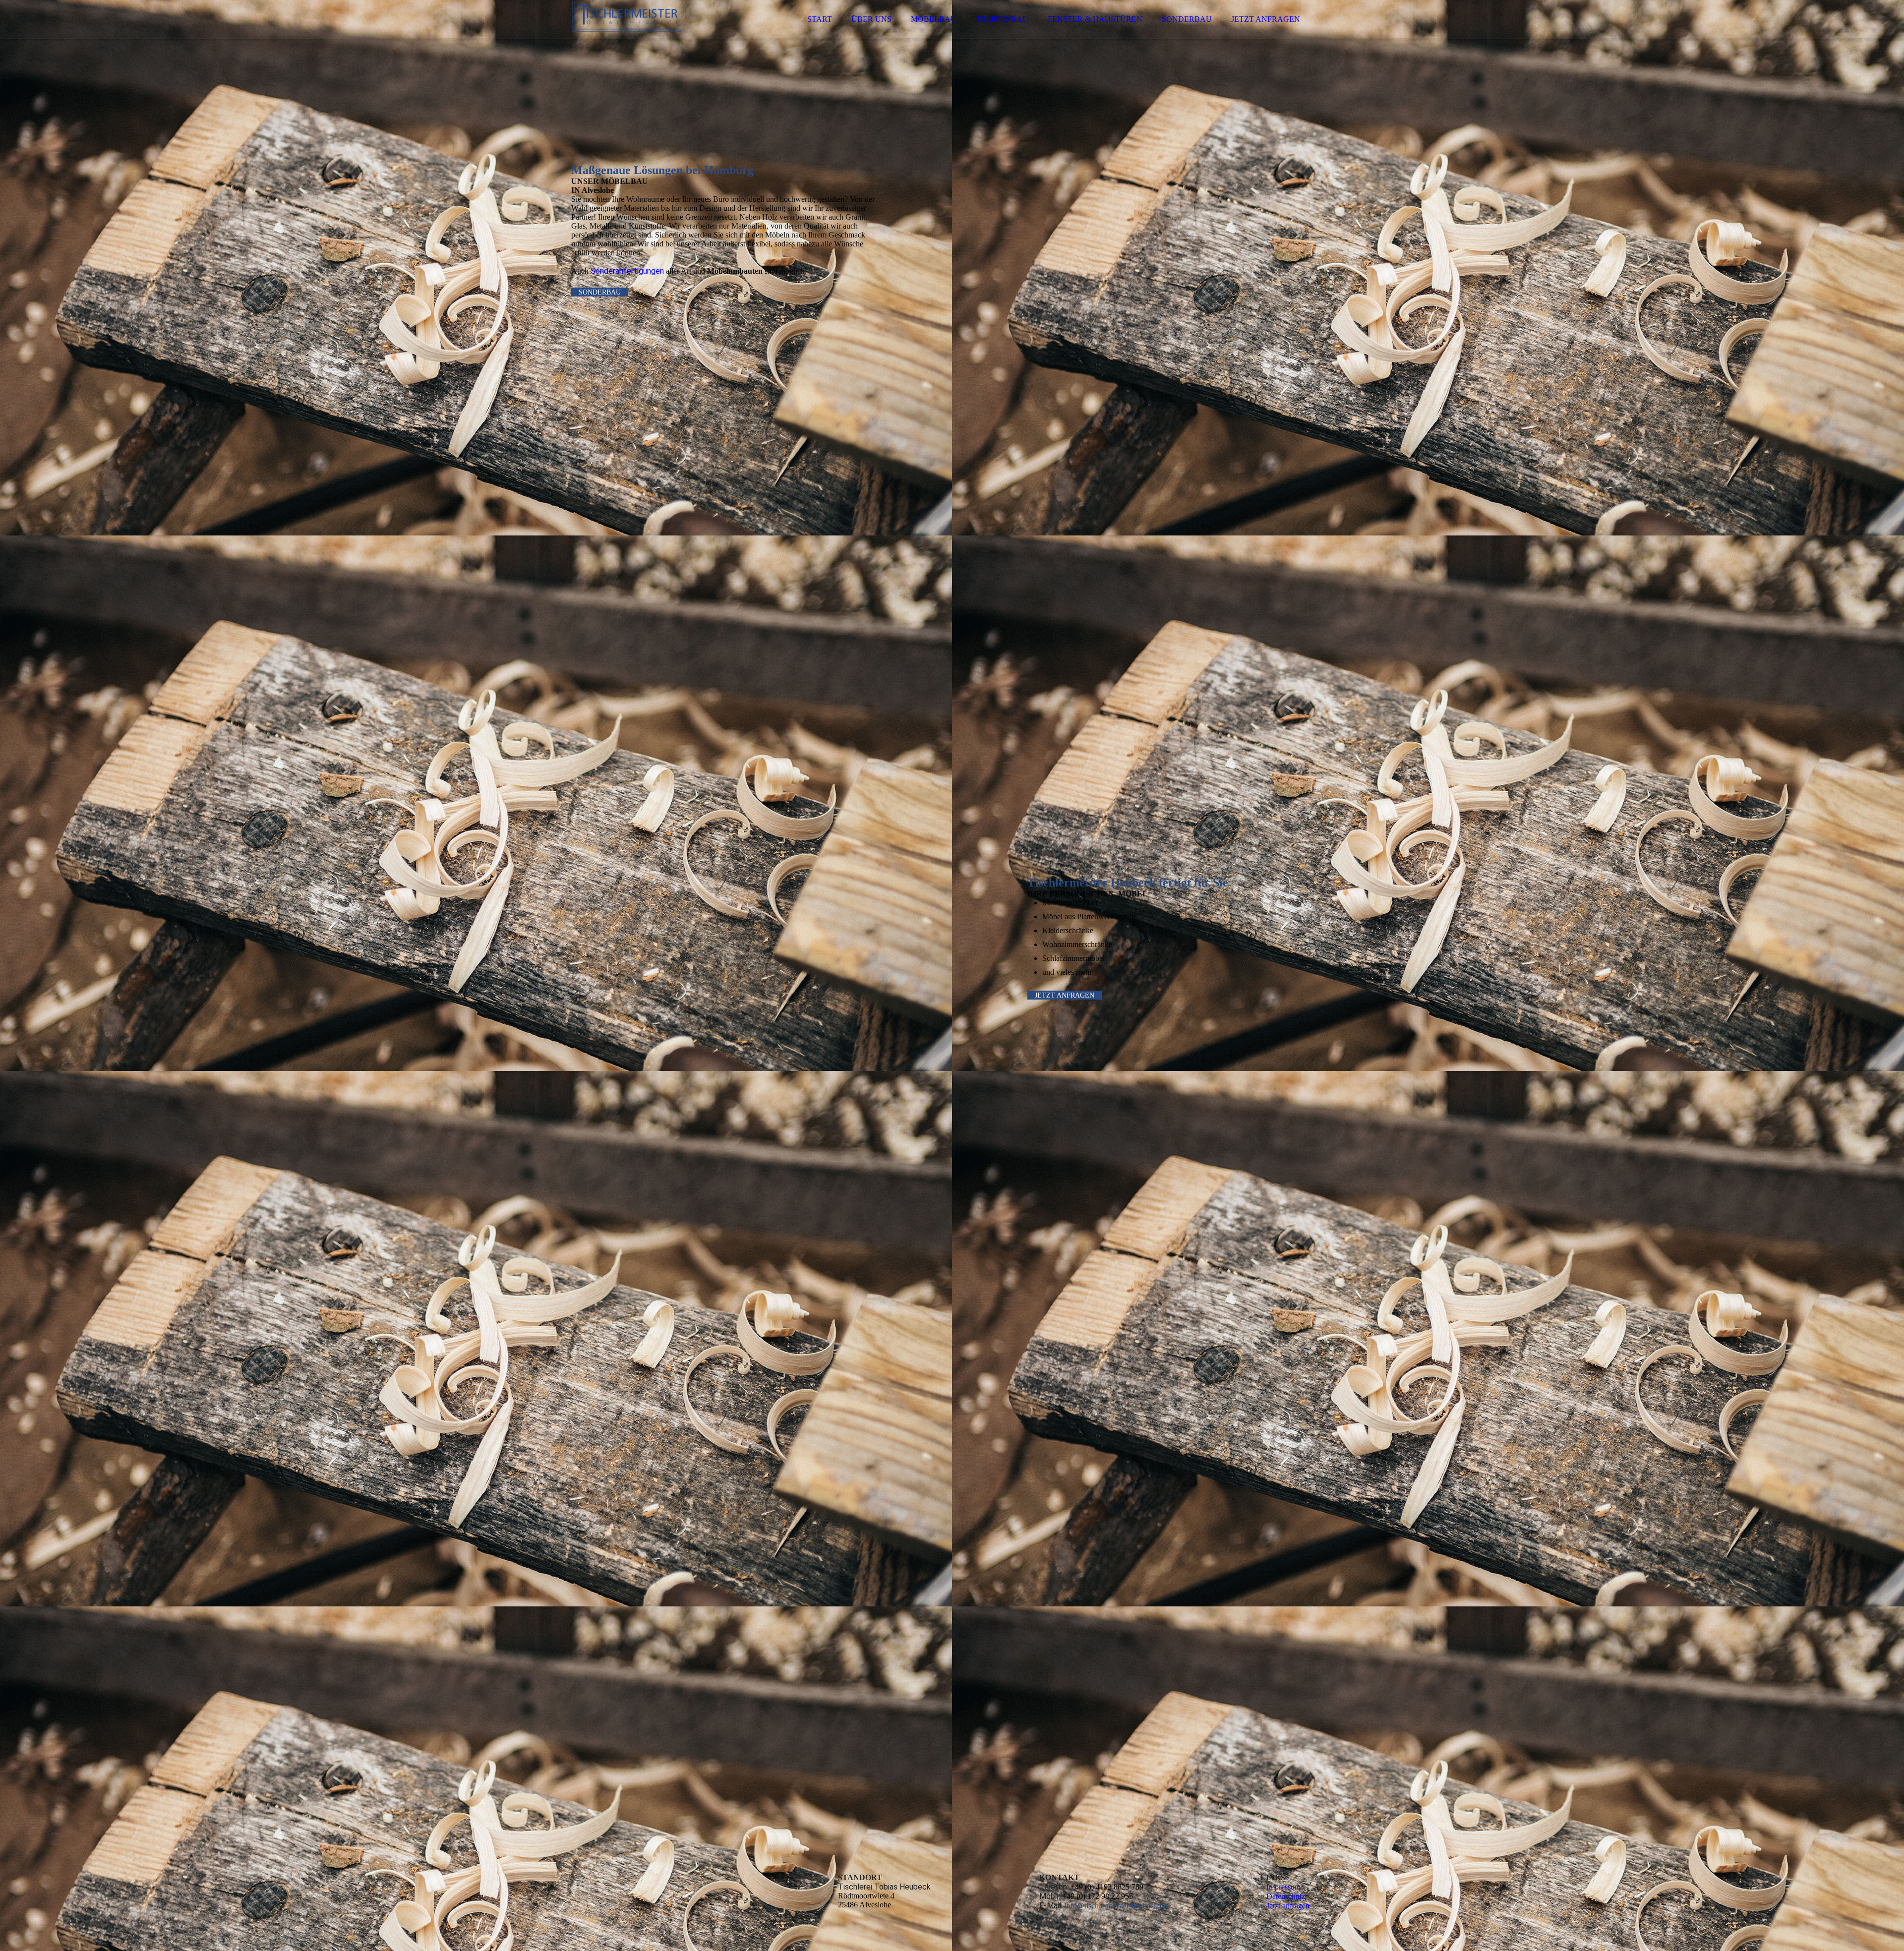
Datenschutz (1286, 1896)
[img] (658, 35)
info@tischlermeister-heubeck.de (1116, 1906)
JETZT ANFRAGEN (1266, 19)
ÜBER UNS (871, 19)
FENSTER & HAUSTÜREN (1095, 19)
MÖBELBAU (934, 19)
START (820, 19)
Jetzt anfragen (1288, 1906)
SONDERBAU (1187, 19)
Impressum (1283, 1887)
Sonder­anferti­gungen (627, 271)
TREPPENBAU (1002, 19)
